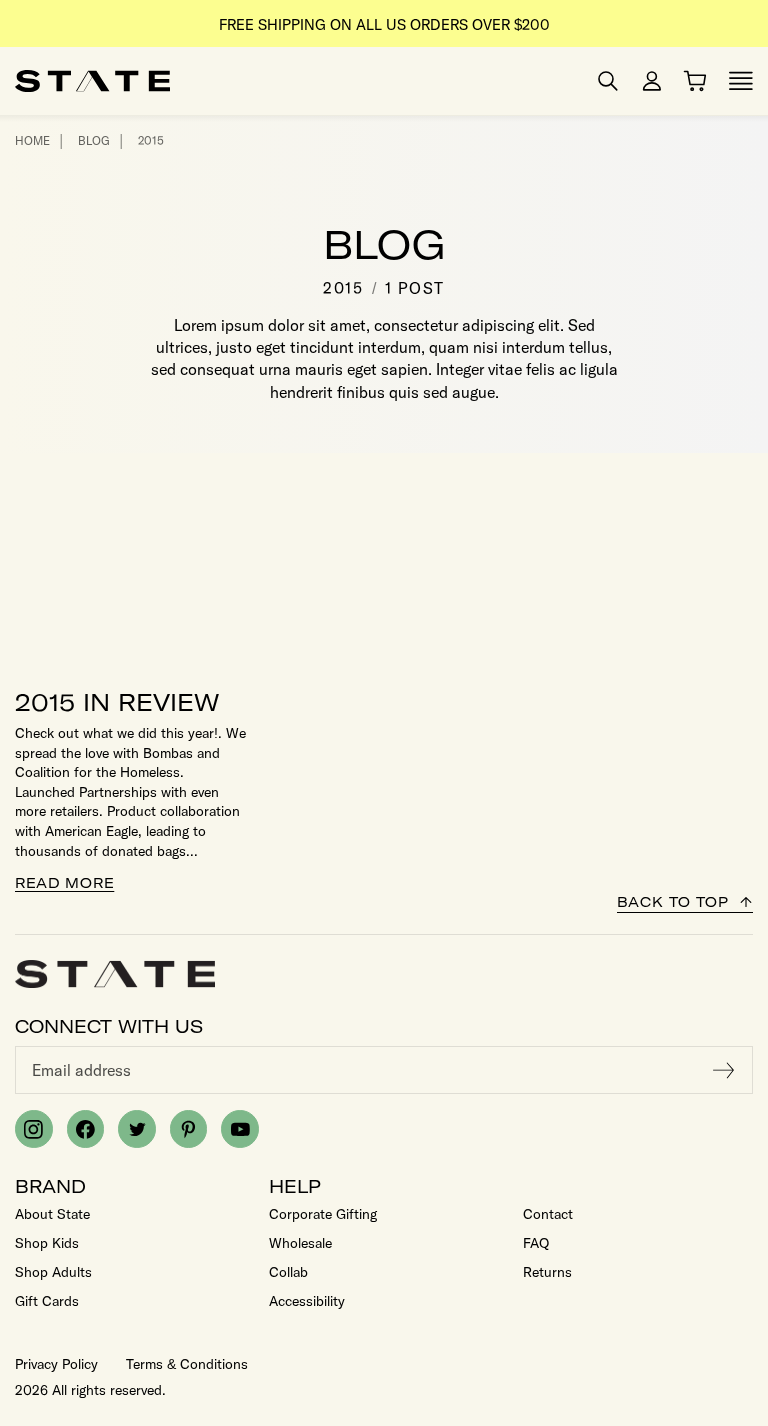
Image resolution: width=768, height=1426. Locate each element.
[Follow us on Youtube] (240, 1129)
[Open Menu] (741, 81)
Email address (81, 1070)
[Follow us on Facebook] (86, 1129)
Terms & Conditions (187, 1364)
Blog (94, 140)
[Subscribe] (724, 1070)
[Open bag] (695, 81)
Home (32, 140)
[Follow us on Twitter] (137, 1129)
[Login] (652, 81)
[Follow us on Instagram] (34, 1129)
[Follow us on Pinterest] (189, 1129)
